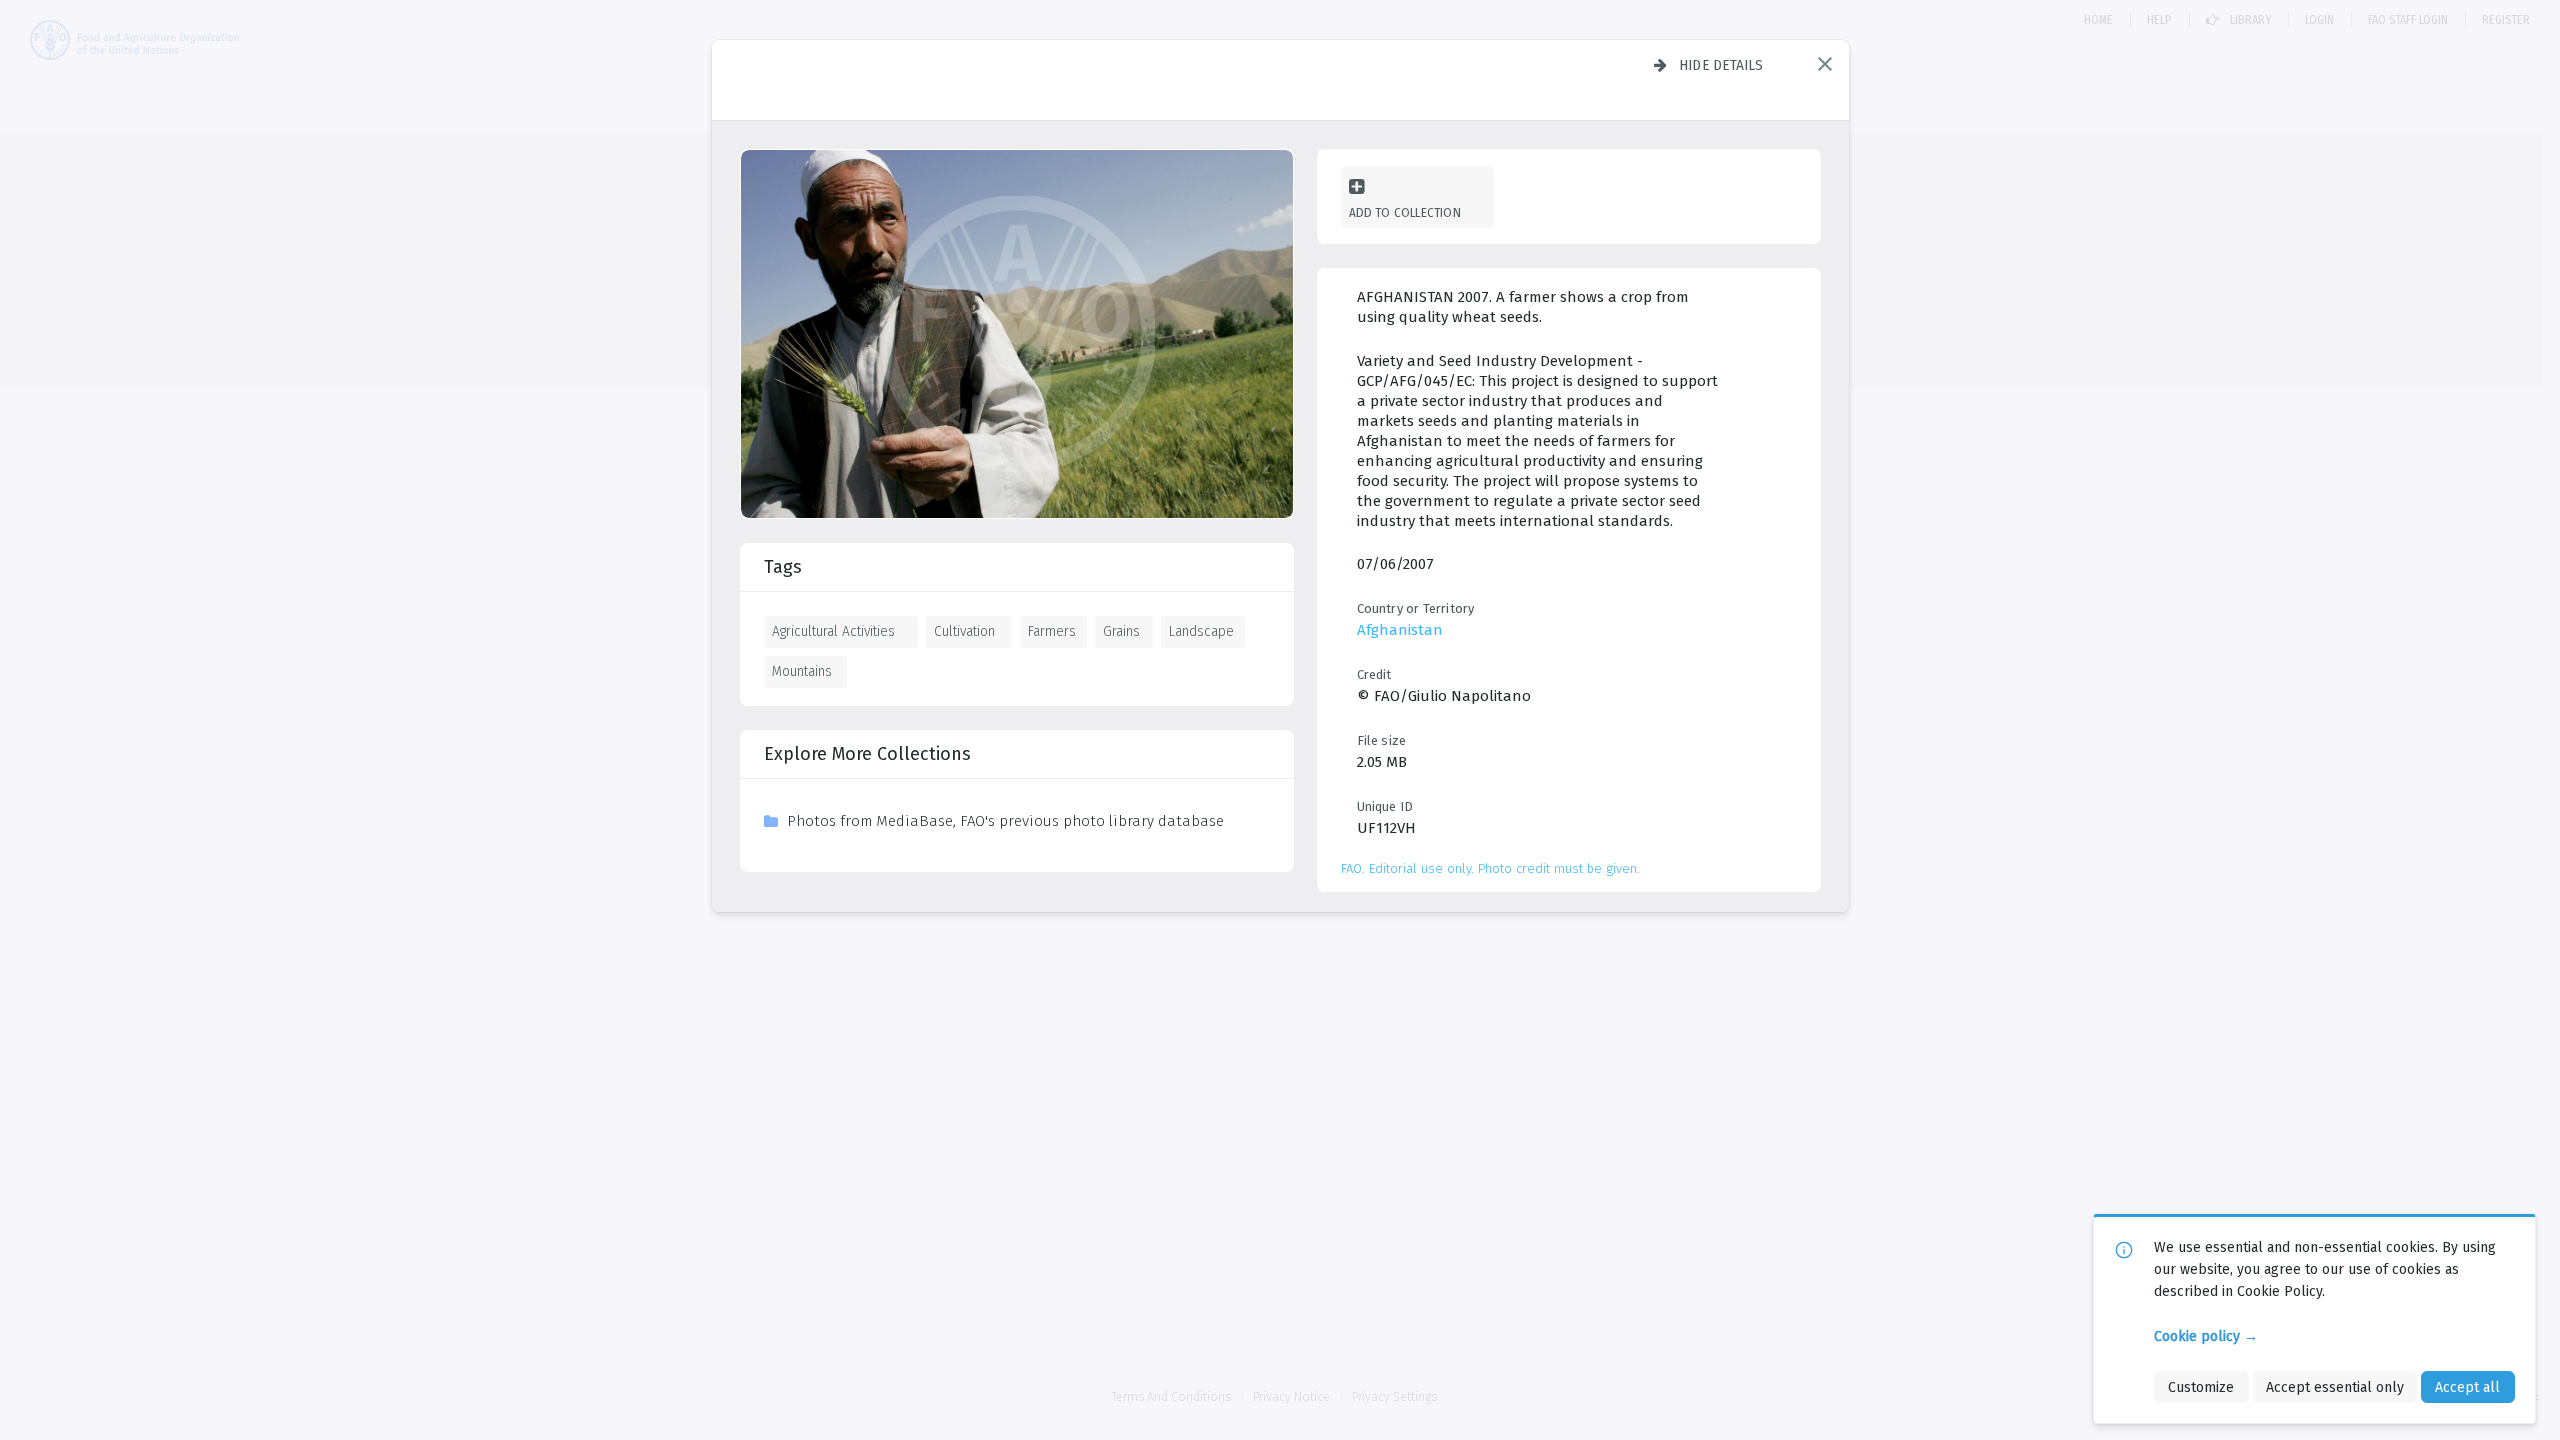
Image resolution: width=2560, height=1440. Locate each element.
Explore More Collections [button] (867, 754)
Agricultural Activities (833, 631)
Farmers (1052, 631)
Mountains (802, 671)
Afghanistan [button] (1400, 630)
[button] (1825, 64)
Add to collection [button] (1405, 212)
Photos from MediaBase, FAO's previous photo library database (1005, 821)
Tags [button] (783, 567)
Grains (1121, 631)
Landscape (1201, 631)
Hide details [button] (1721, 65)
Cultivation (964, 631)
